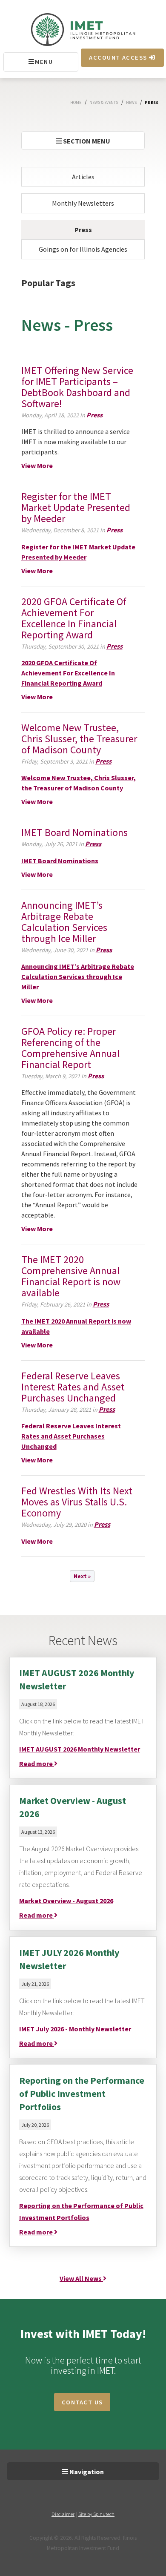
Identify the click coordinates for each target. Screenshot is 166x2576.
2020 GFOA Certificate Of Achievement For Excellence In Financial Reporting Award (74, 618)
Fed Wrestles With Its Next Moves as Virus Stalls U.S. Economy (77, 1502)
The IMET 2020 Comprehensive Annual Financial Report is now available (71, 1276)
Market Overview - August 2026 (66, 1901)
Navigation (86, 2472)
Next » (82, 1576)
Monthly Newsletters (83, 203)
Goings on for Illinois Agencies (83, 249)
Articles (83, 177)
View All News (81, 2278)
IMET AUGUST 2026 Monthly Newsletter (80, 1749)
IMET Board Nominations (74, 832)
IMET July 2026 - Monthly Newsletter (75, 2029)
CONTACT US (82, 2402)
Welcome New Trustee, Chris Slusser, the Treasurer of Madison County (79, 739)
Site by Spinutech (96, 2514)
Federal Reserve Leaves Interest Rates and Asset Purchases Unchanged (73, 1387)
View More (37, 465)
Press (83, 230)
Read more (37, 1763)
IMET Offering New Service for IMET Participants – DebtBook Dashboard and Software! (77, 387)
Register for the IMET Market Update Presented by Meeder (76, 507)
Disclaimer (63, 2514)
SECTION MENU (86, 141)
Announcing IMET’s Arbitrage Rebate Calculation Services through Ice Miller (64, 922)
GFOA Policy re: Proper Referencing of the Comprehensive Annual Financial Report (70, 1048)
